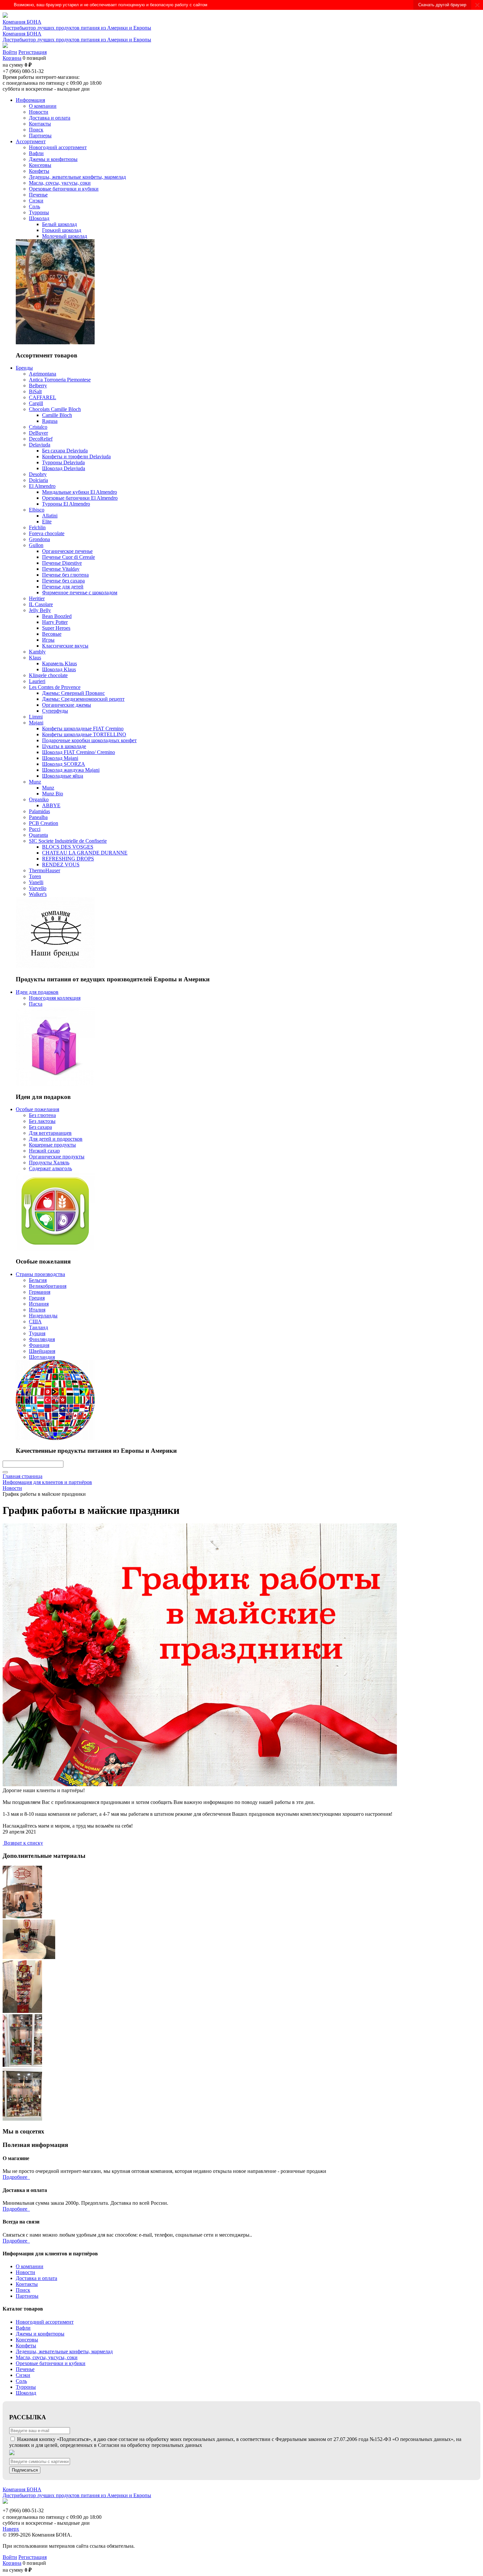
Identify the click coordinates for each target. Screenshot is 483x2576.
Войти (10, 52)
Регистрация (33, 52)
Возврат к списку (23, 1843)
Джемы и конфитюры (40, 2334)
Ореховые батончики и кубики (51, 2363)
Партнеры (27, 2296)
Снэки (23, 2375)
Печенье (25, 2369)
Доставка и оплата (36, 2278)
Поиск (23, 2290)
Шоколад (26, 2393)
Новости (25, 2272)
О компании (30, 2266)
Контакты (27, 2284)
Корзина (12, 58)
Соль (21, 2381)
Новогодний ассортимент (45, 2322)
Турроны (26, 2387)
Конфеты (26, 2346)
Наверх (11, 2529)
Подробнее (16, 2177)
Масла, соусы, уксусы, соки (47, 2357)
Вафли (23, 2328)
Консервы (27, 2340)
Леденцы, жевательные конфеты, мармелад (64, 2351)
